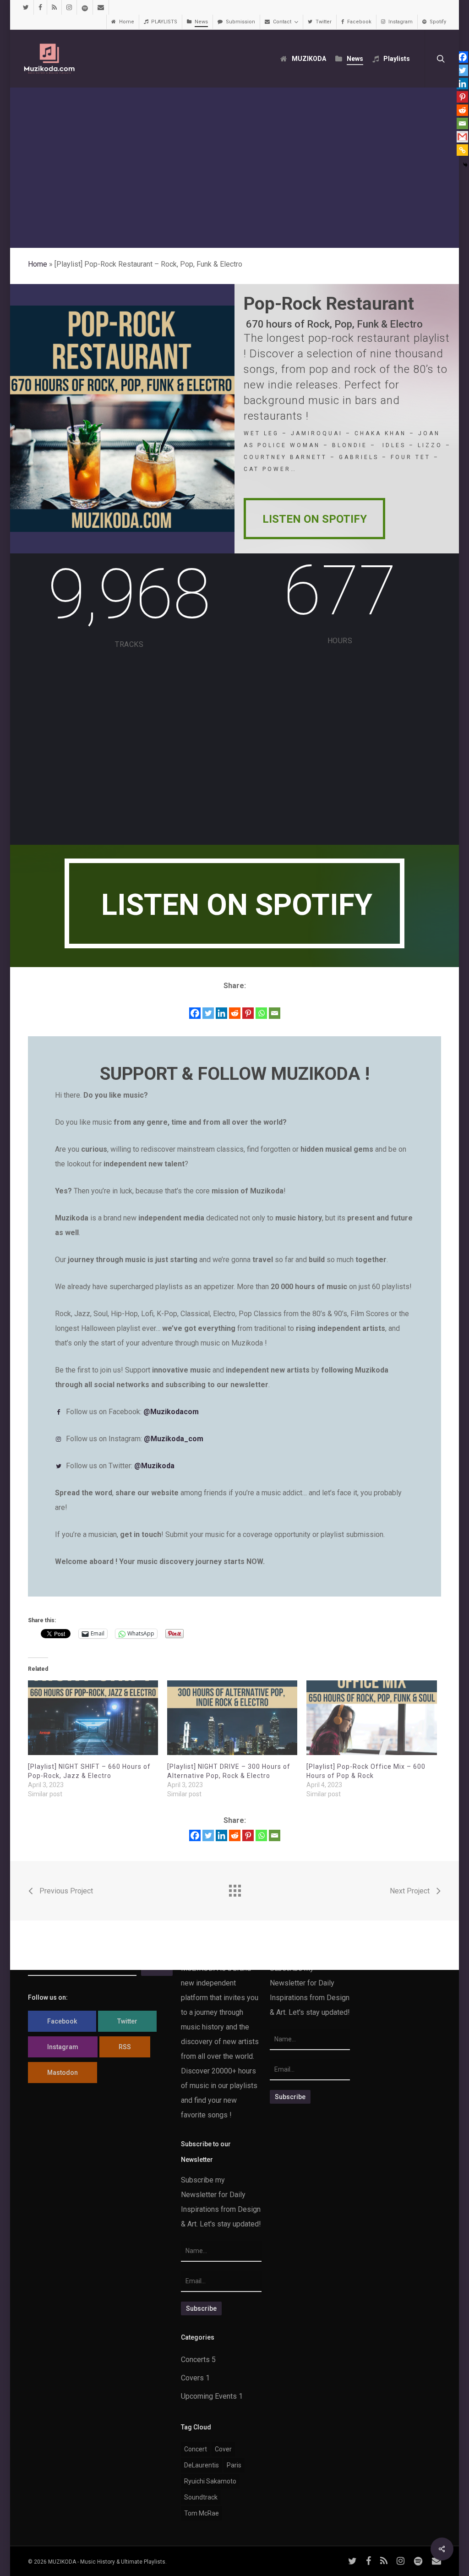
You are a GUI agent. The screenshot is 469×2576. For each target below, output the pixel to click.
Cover (223, 2449)
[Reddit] (235, 1013)
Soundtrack (201, 2497)
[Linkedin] (221, 1013)
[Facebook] (195, 1013)
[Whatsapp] (261, 1013)
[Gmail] (462, 137)
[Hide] (465, 165)
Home (38, 264)
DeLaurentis (202, 2465)
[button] (314, 519)
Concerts (195, 2360)
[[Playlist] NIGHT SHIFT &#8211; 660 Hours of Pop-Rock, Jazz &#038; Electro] (93, 1717)
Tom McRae (202, 2513)
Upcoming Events (209, 2396)
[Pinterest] (248, 1013)
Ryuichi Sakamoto (210, 2481)
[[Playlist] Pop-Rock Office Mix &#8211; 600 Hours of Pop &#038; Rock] (371, 1717)
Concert (196, 2449)
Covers (192, 2378)
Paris (234, 2465)
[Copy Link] (462, 150)
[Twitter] (208, 1013)
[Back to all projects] (234, 1888)
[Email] (275, 1013)
